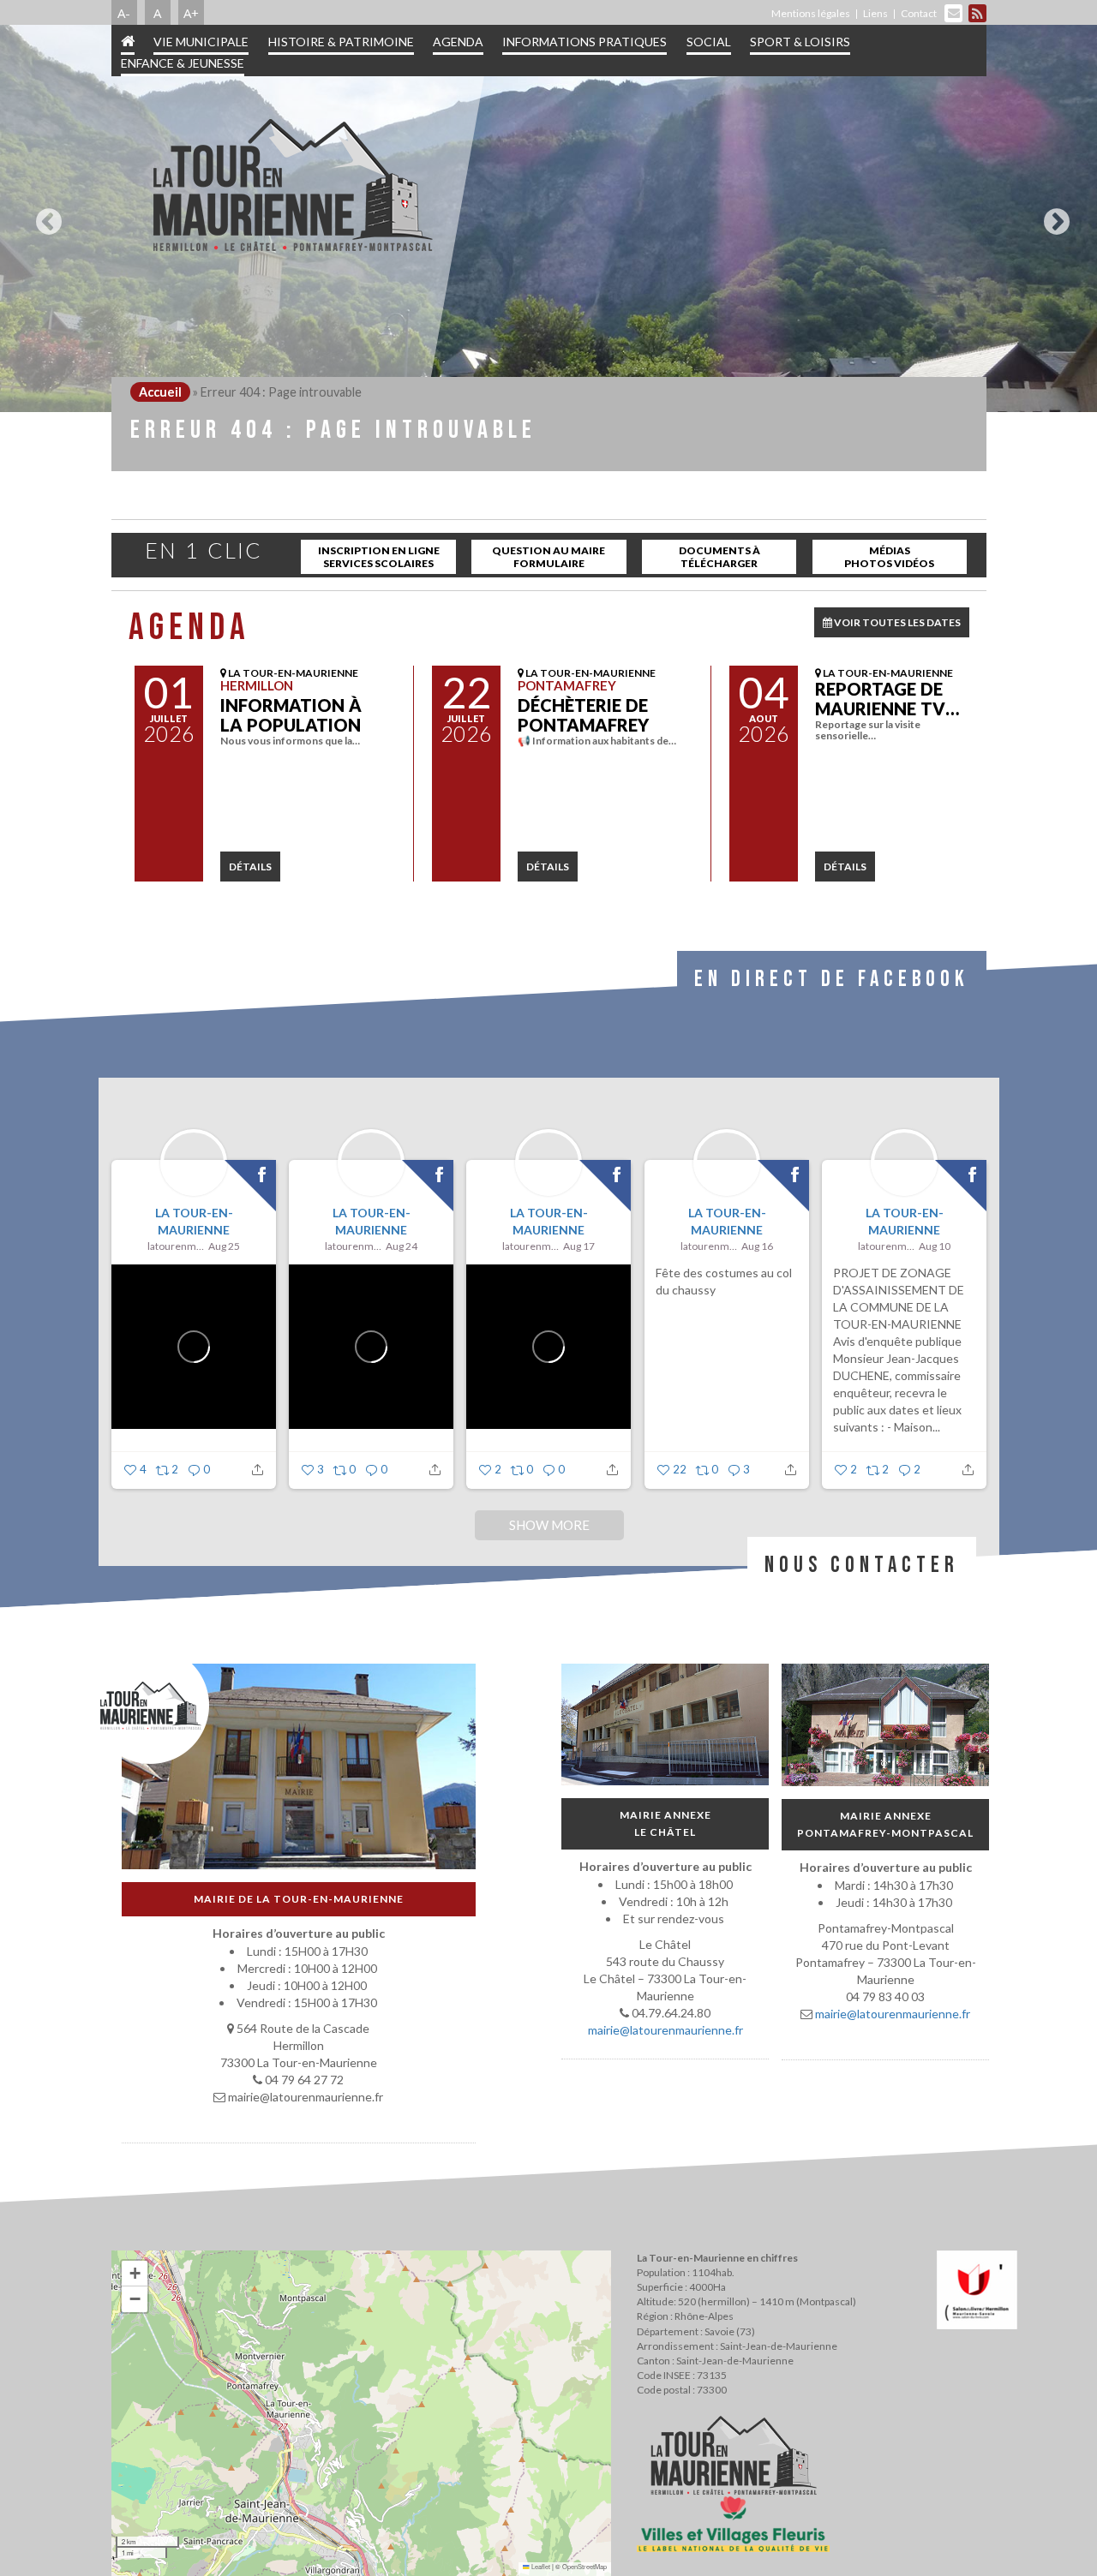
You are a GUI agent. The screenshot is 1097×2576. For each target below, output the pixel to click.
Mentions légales (811, 13)
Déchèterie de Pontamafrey (583, 715)
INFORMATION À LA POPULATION (291, 715)
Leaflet (540, 2566)
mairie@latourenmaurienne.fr (665, 2030)
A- (124, 13)
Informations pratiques (584, 42)
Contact (919, 13)
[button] (135, 2274)
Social (709, 42)
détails (250, 867)
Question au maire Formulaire (548, 557)
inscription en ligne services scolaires (379, 557)
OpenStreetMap (584, 2566)
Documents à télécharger (719, 557)
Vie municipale (201, 42)
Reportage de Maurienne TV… (887, 699)
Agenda (458, 42)
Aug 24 (402, 1246)
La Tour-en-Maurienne (193, 1221)
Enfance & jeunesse (183, 63)
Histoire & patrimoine (341, 42)
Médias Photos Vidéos (889, 557)
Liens (875, 13)
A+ (191, 13)
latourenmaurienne (176, 1246)
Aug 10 (935, 1246)
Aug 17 (579, 1246)
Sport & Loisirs (800, 42)
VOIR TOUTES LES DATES (896, 622)
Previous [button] (45, 215)
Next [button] (1052, 215)
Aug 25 (224, 1246)
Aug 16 (757, 1246)
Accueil (160, 392)
